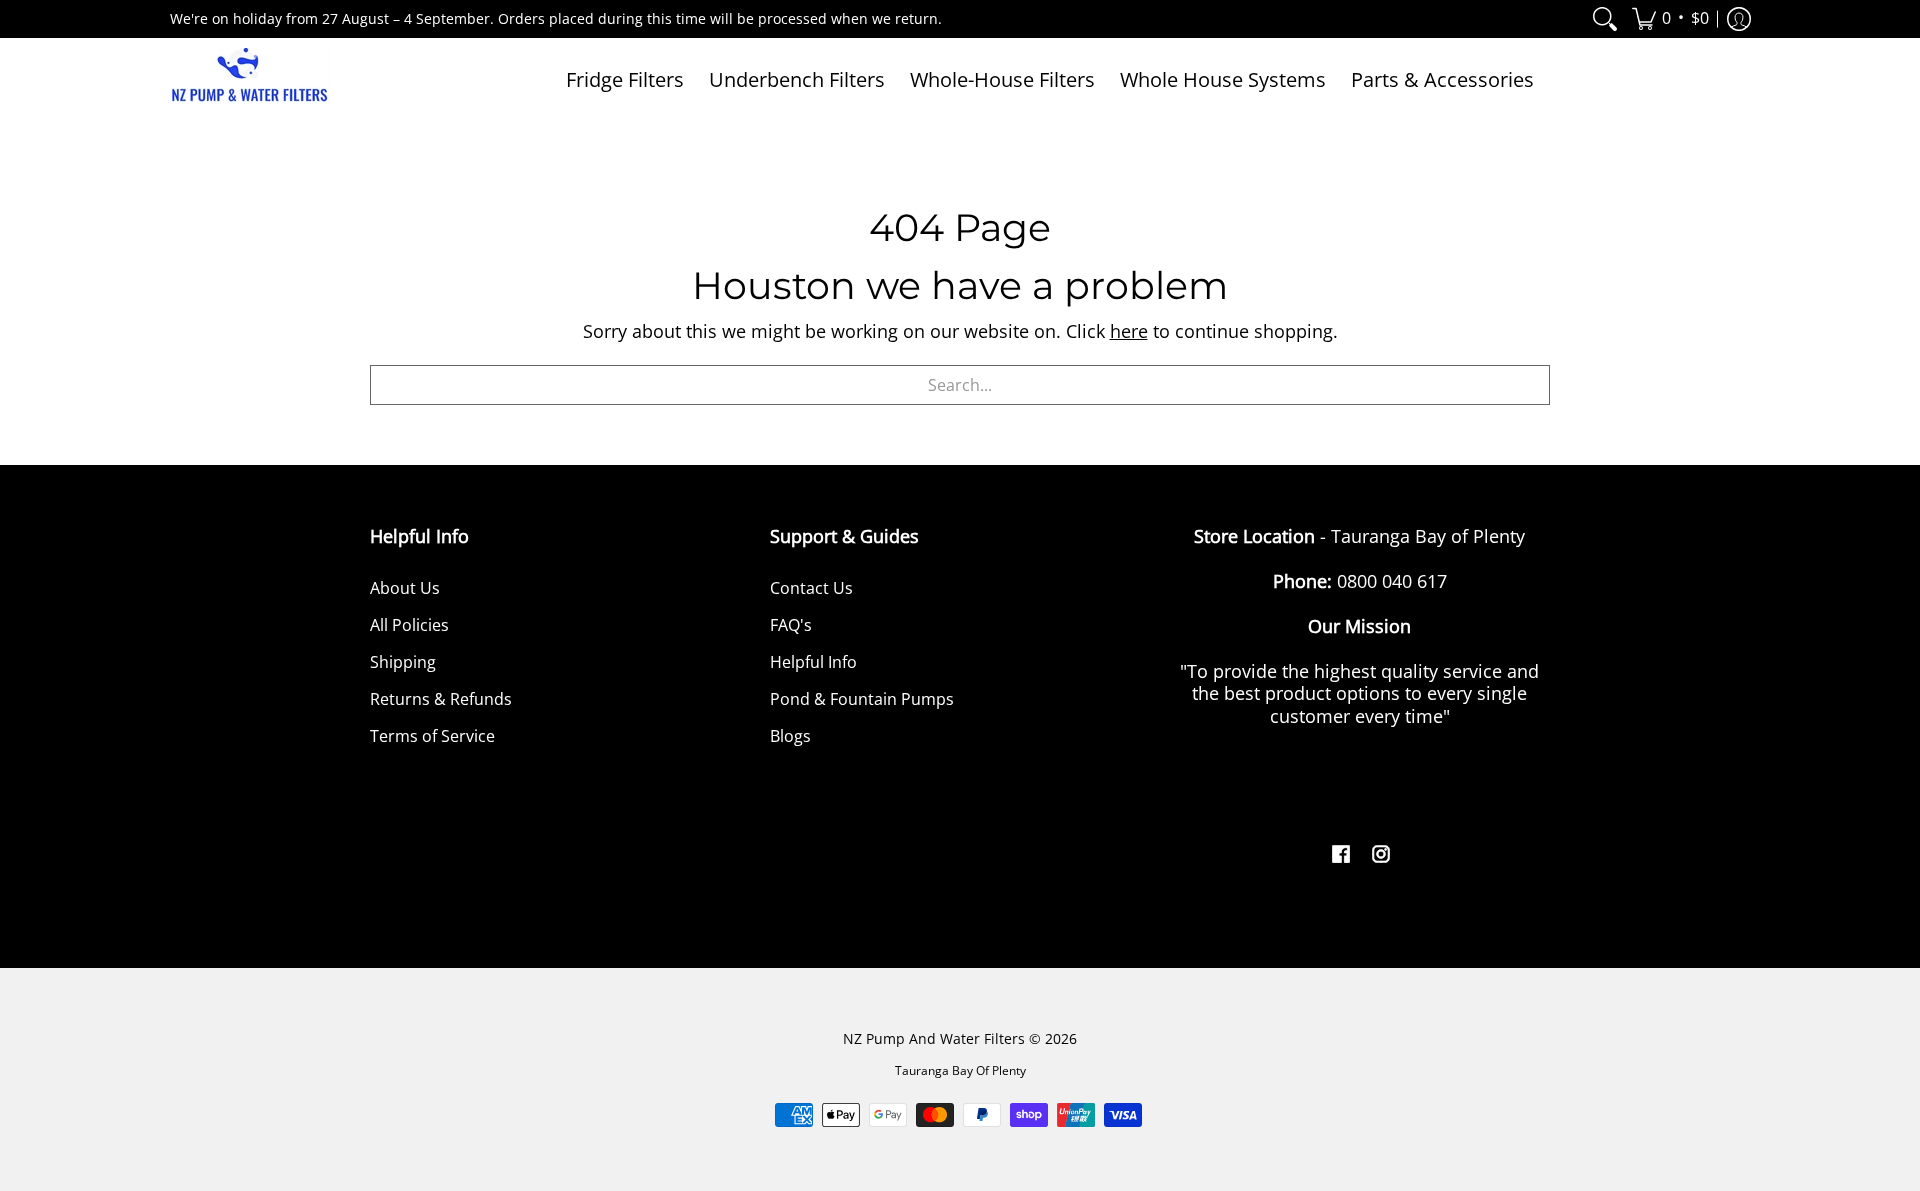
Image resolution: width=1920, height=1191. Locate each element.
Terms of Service (432, 736)
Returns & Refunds (441, 699)
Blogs (790, 736)
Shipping (403, 662)
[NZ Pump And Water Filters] (250, 79)
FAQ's (791, 625)
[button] (1670, 19)
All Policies (409, 625)
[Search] (1605, 19)
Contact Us (811, 588)
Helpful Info (813, 662)
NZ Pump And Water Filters (934, 1039)
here (1129, 331)
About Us (405, 588)
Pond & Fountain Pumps (862, 699)
